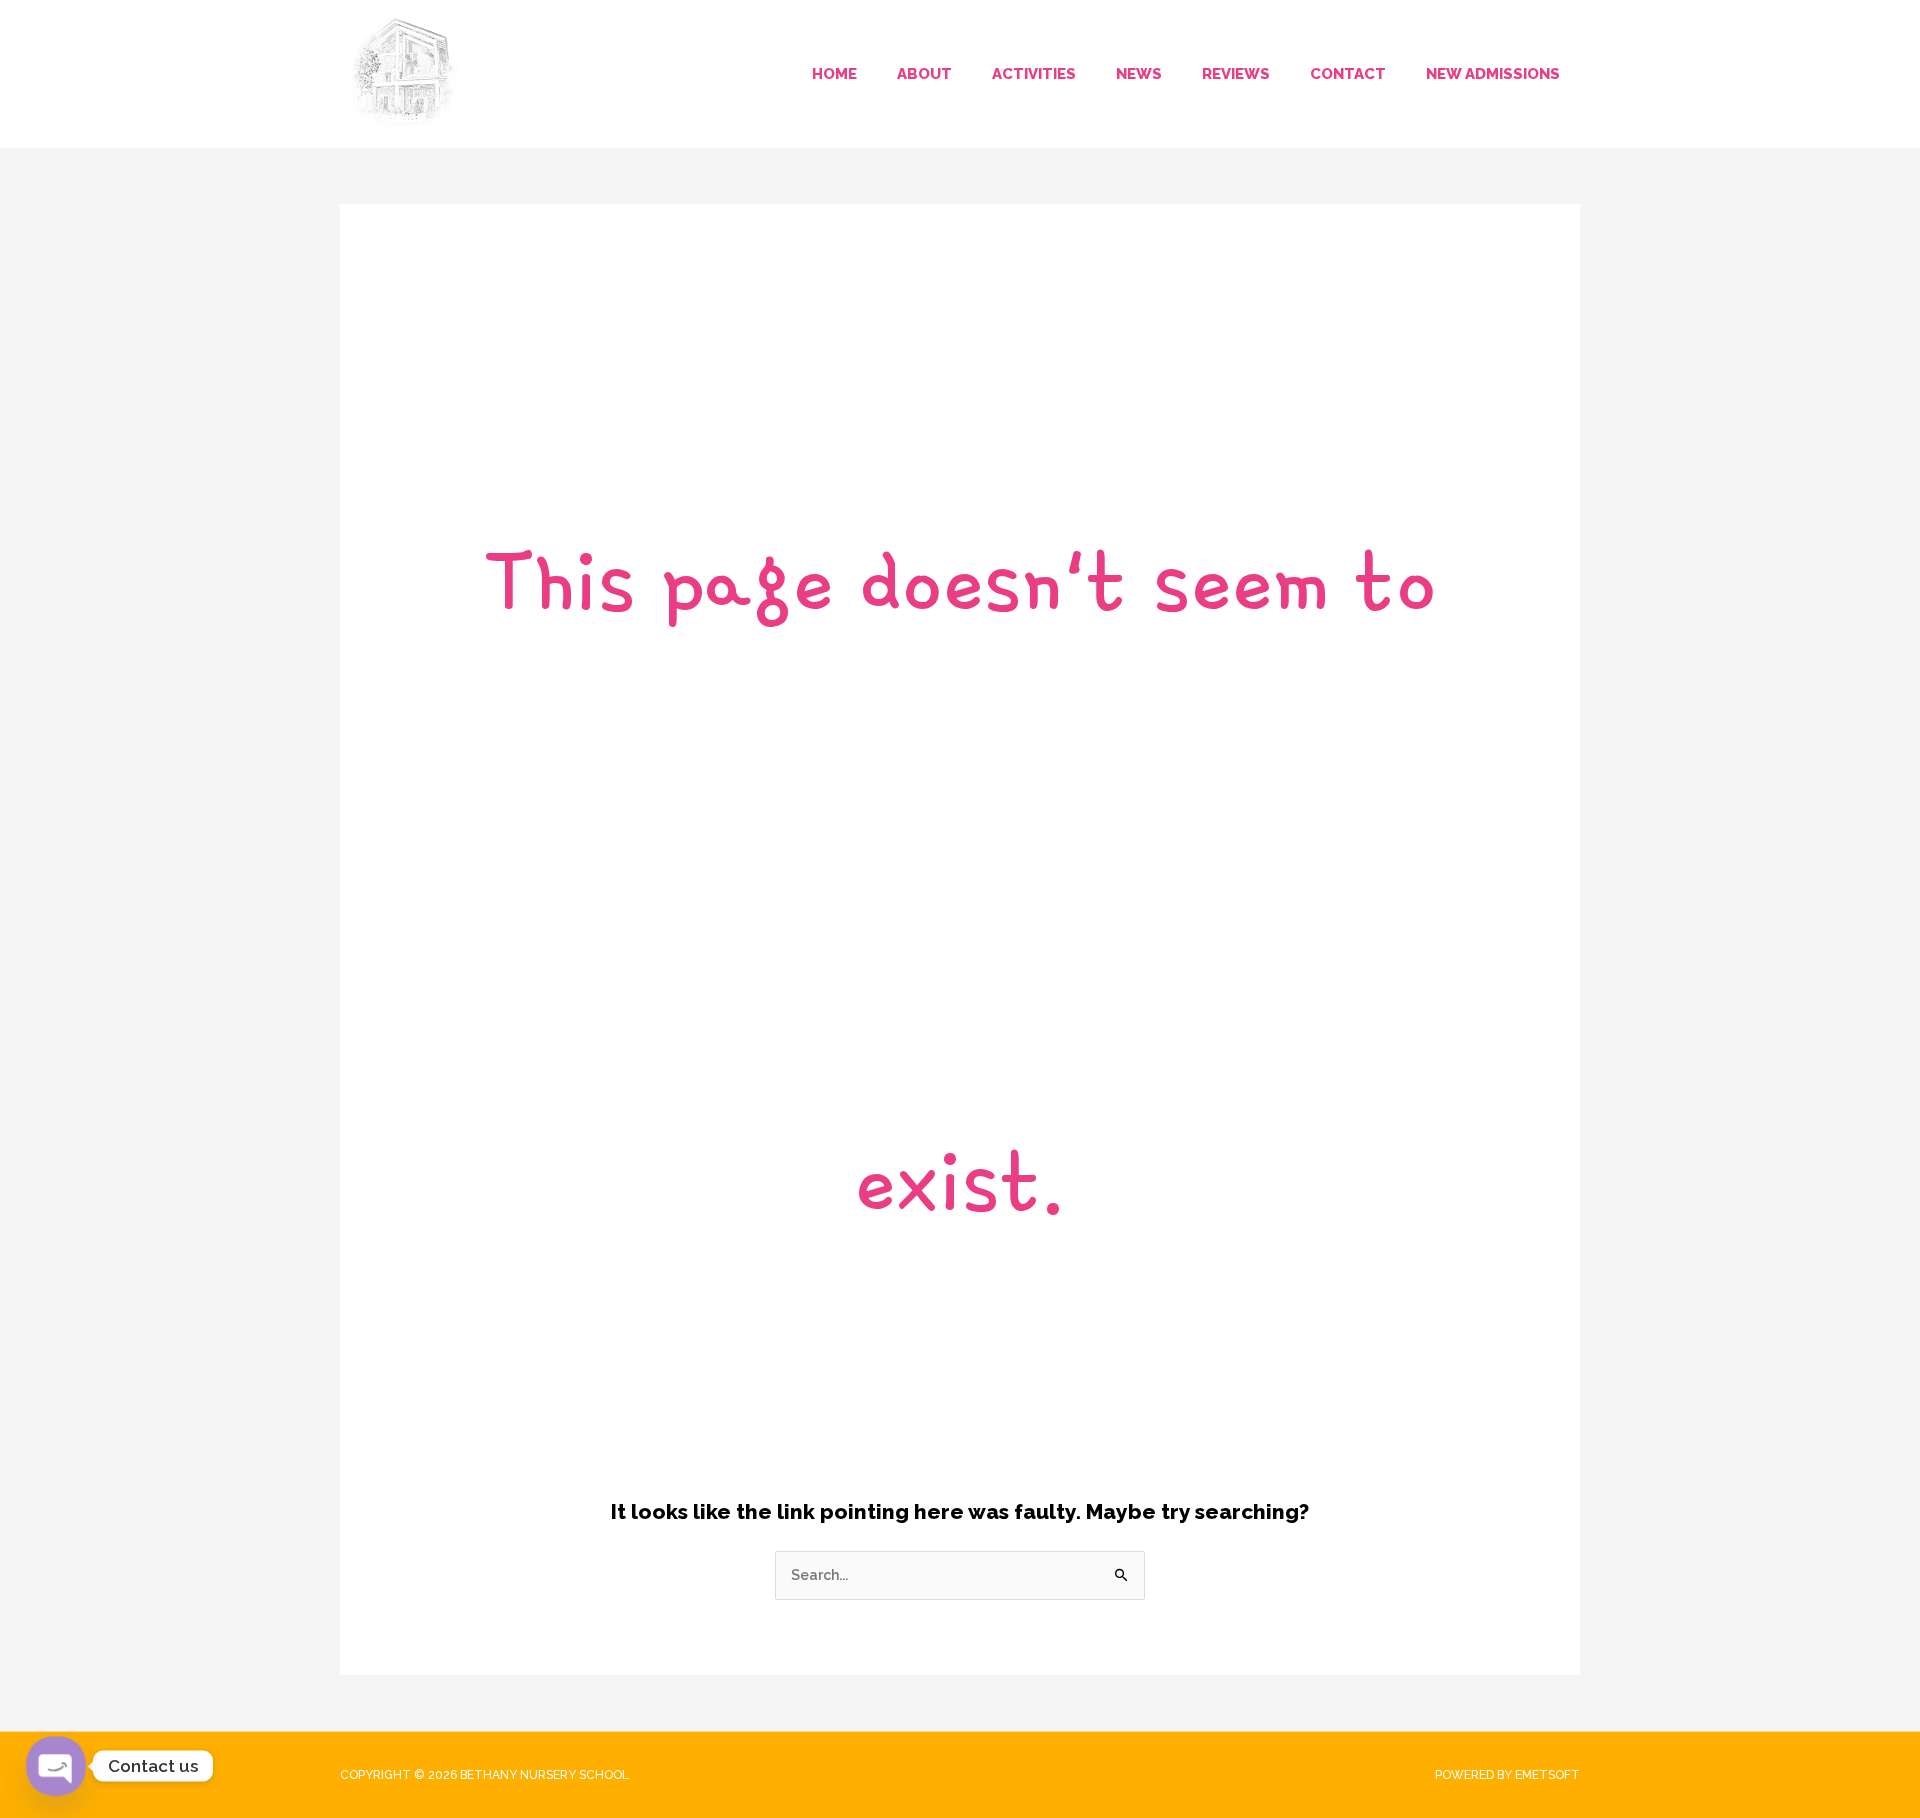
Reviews (1236, 74)
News (1139, 74)
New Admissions (1493, 74)
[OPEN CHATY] (56, 1766)
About (924, 74)
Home (834, 74)
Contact (1348, 74)
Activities (1034, 74)
